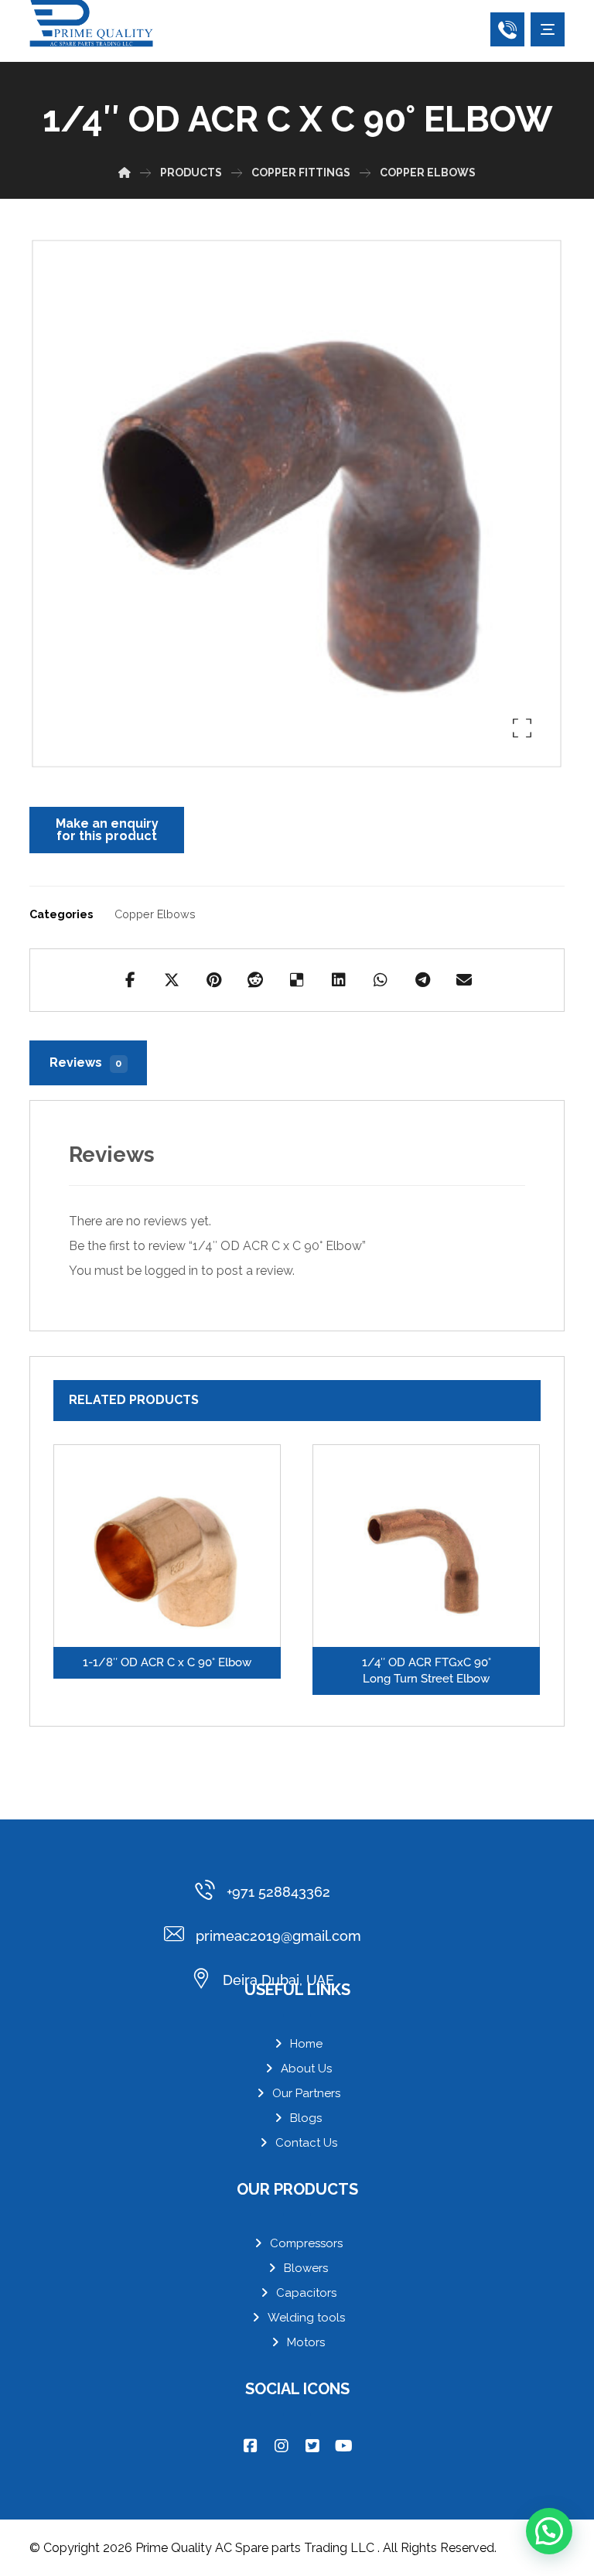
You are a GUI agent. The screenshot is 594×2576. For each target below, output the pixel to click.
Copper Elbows (155, 914)
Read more (177, 1584)
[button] (548, 29)
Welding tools (306, 2318)
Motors (306, 2342)
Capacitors (306, 2293)
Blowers (306, 2268)
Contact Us (306, 2143)
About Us (306, 2069)
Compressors (306, 2243)
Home (306, 2044)
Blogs (306, 2118)
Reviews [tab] (85, 1063)
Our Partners (306, 2093)
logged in (171, 1271)
